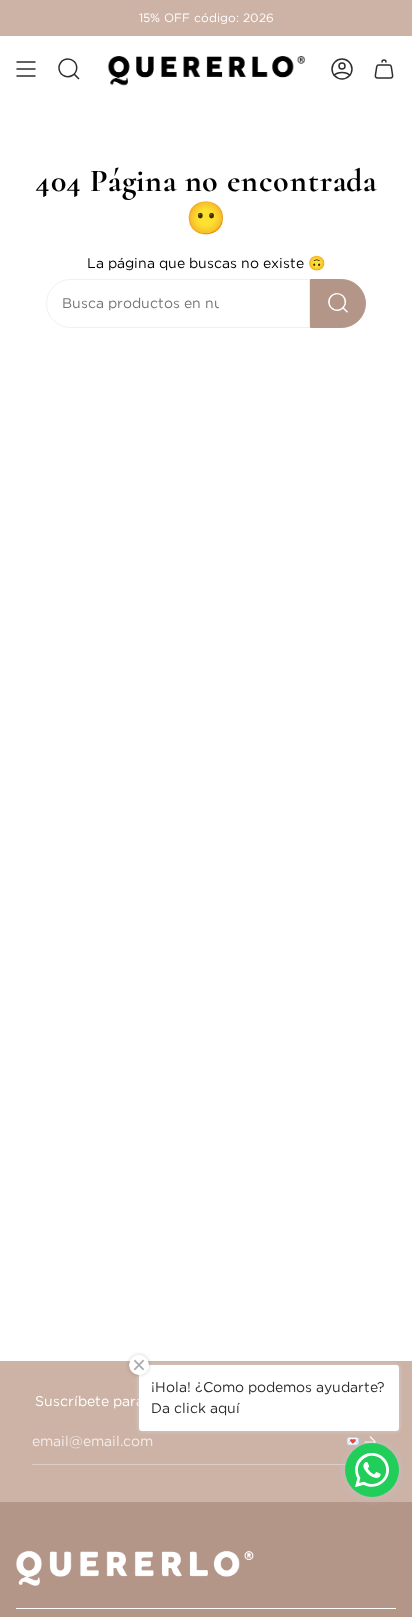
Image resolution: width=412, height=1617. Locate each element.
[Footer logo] (141, 1566)
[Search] (338, 303)
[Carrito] (384, 69)
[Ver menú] (26, 69)
